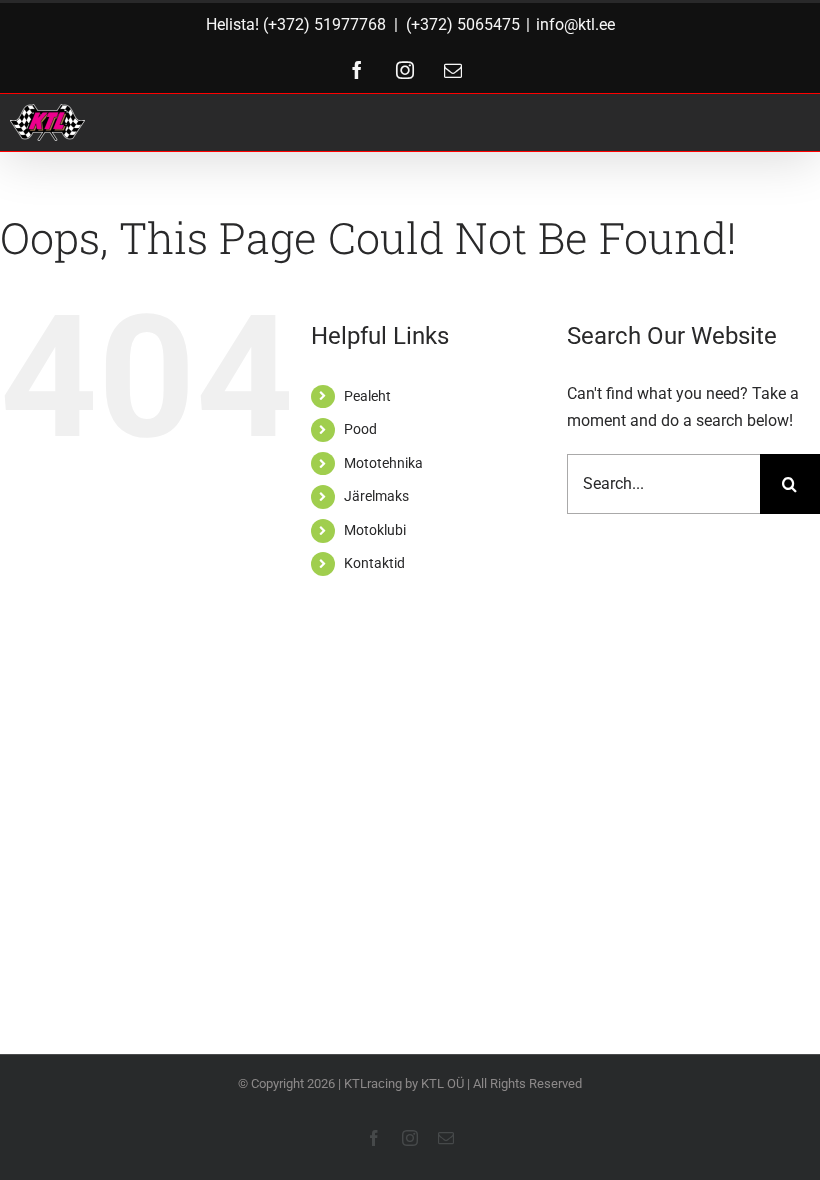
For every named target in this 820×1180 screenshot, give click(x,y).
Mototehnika (383, 463)
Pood (360, 429)
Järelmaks (376, 496)
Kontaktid (374, 563)
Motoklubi (375, 530)
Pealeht (367, 396)
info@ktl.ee (575, 24)
